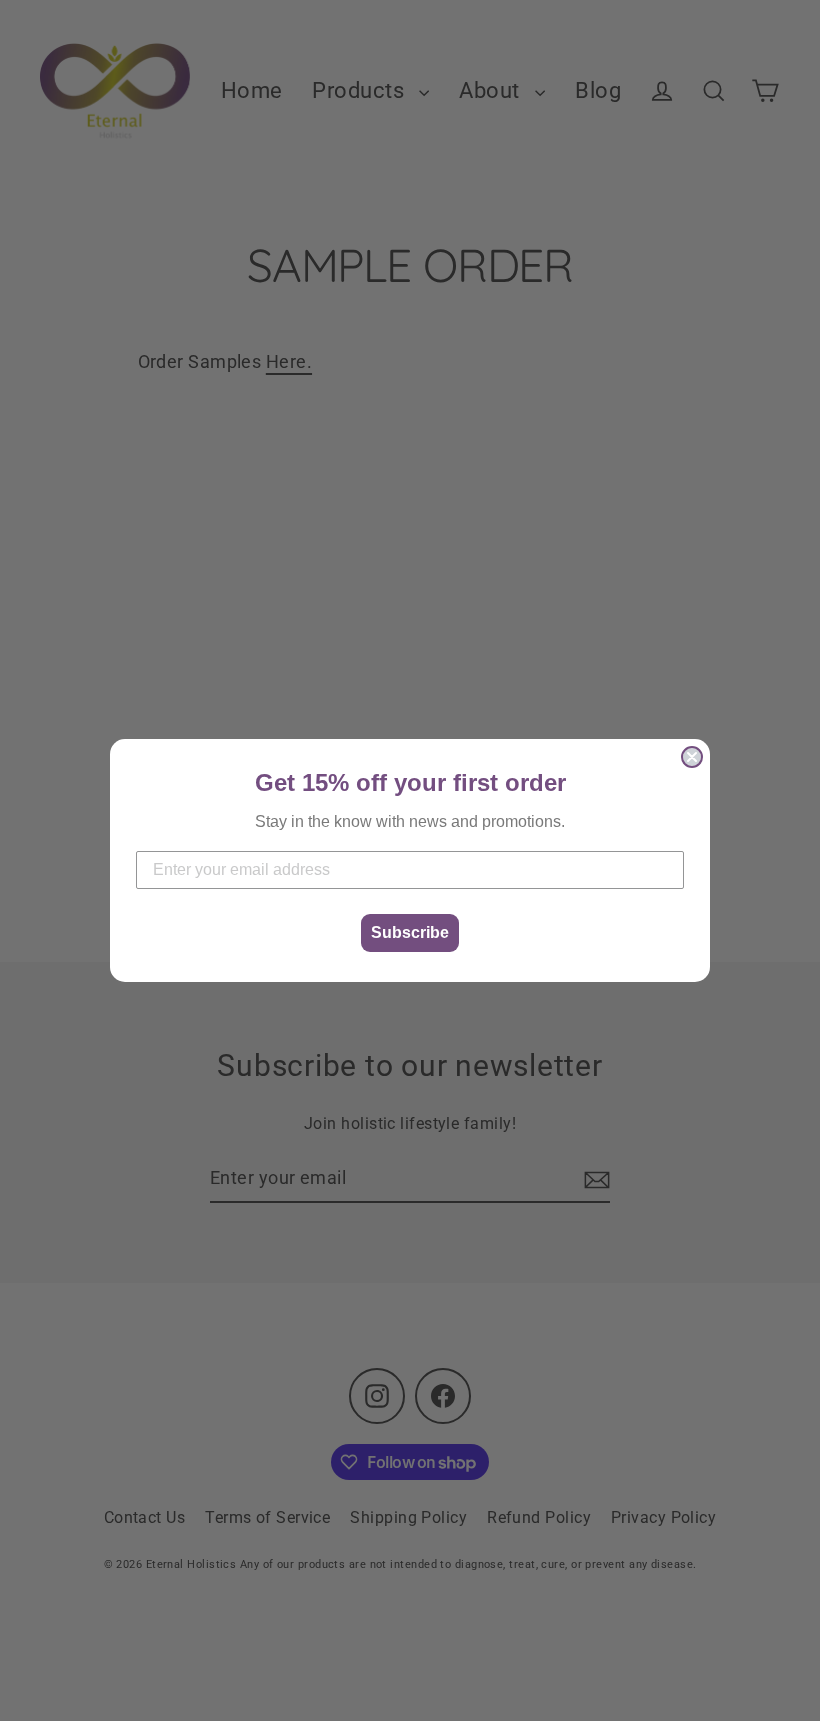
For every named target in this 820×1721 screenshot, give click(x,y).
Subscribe (410, 932)
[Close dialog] (692, 757)
